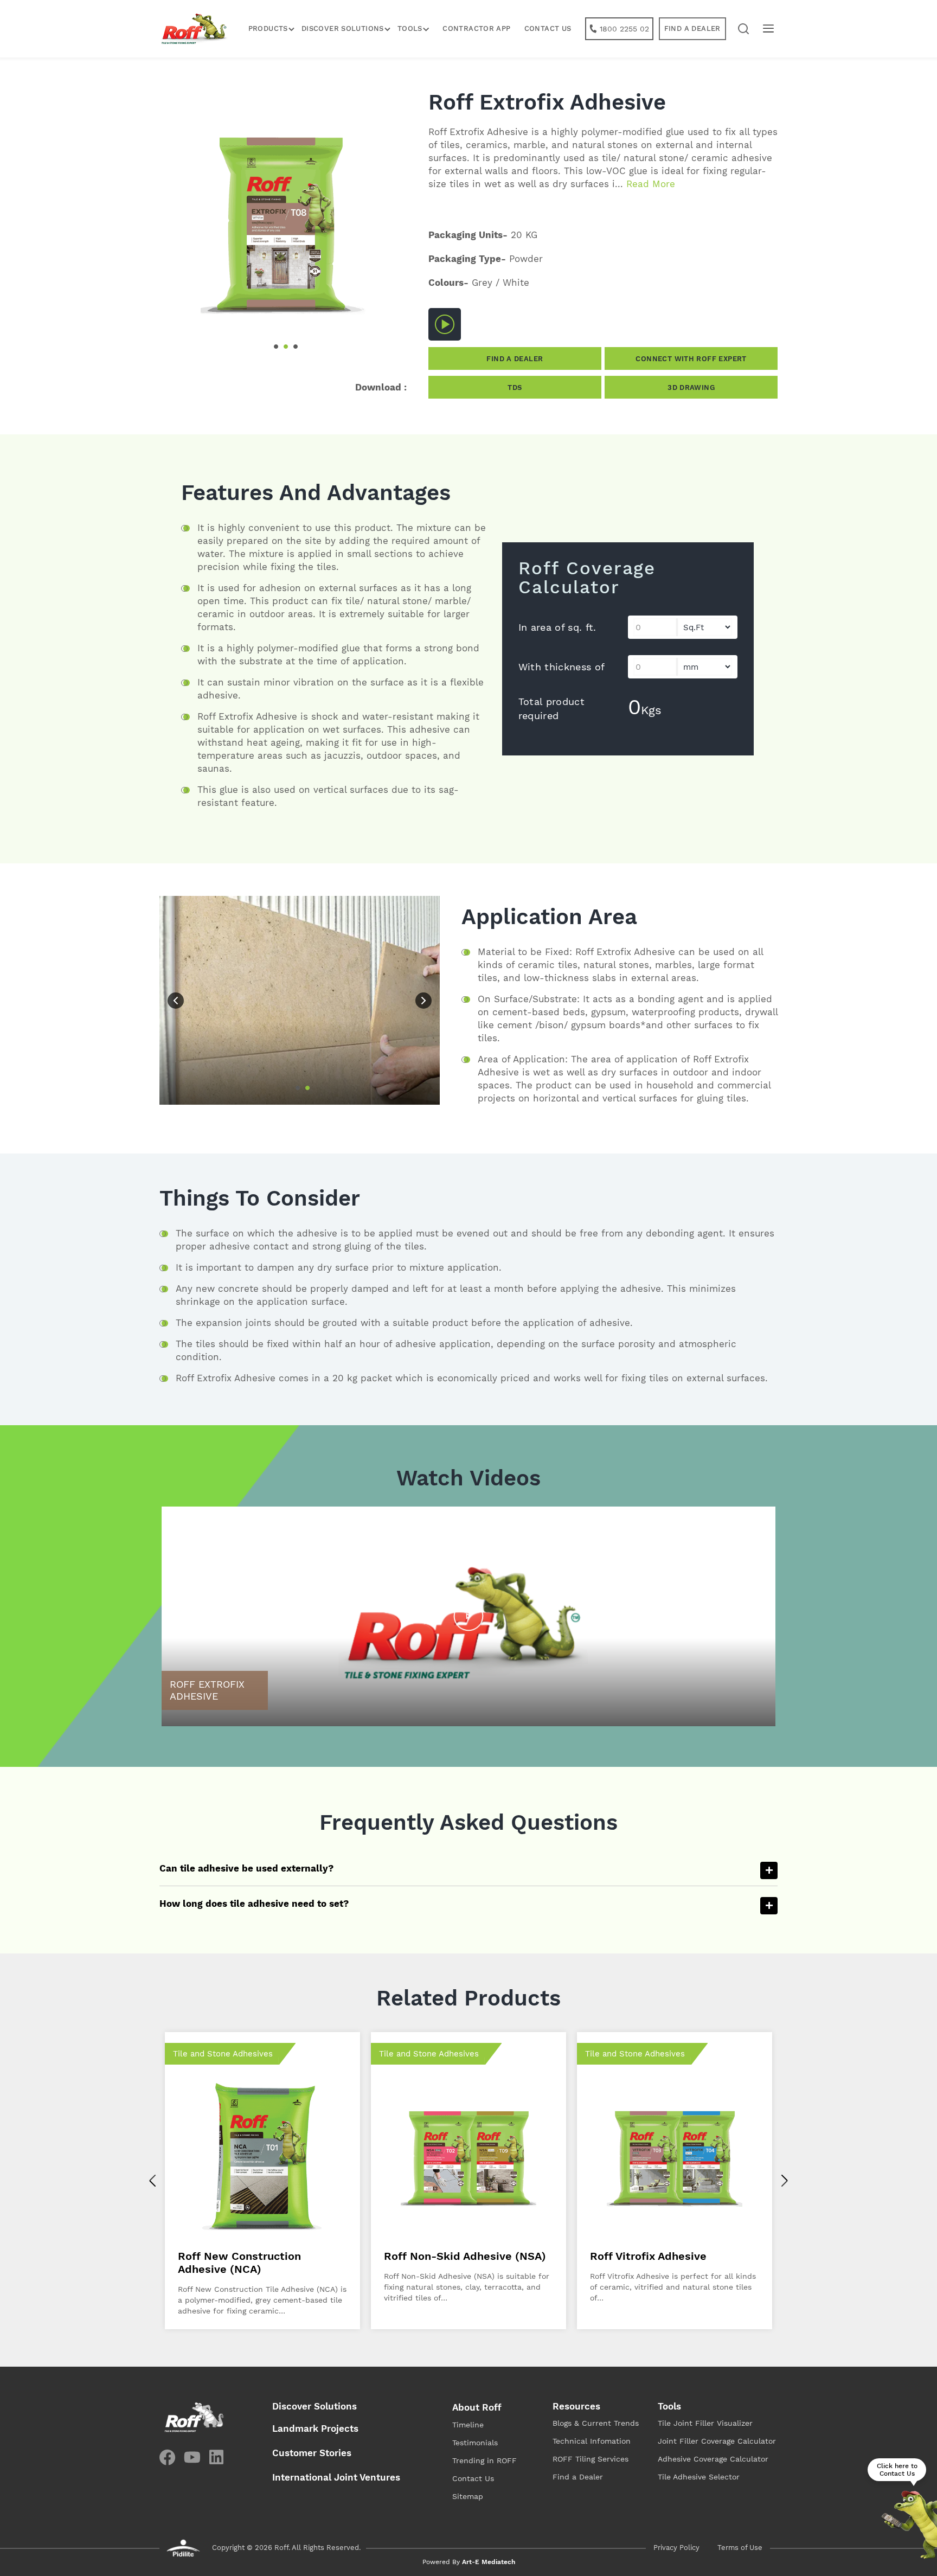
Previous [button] (176, 1001)
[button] (744, 29)
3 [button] (296, 347)
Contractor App (476, 28)
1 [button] (276, 347)
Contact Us (548, 28)
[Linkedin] (216, 2457)
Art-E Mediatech (489, 2562)
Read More (651, 184)
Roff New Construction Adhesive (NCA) (239, 2263)
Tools (669, 2406)
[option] (283, 228)
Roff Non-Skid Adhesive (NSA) (465, 2256)
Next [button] (423, 1001)
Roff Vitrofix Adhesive (648, 2256)
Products (268, 28)
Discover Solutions (343, 28)
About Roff (477, 2407)
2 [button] (286, 347)
